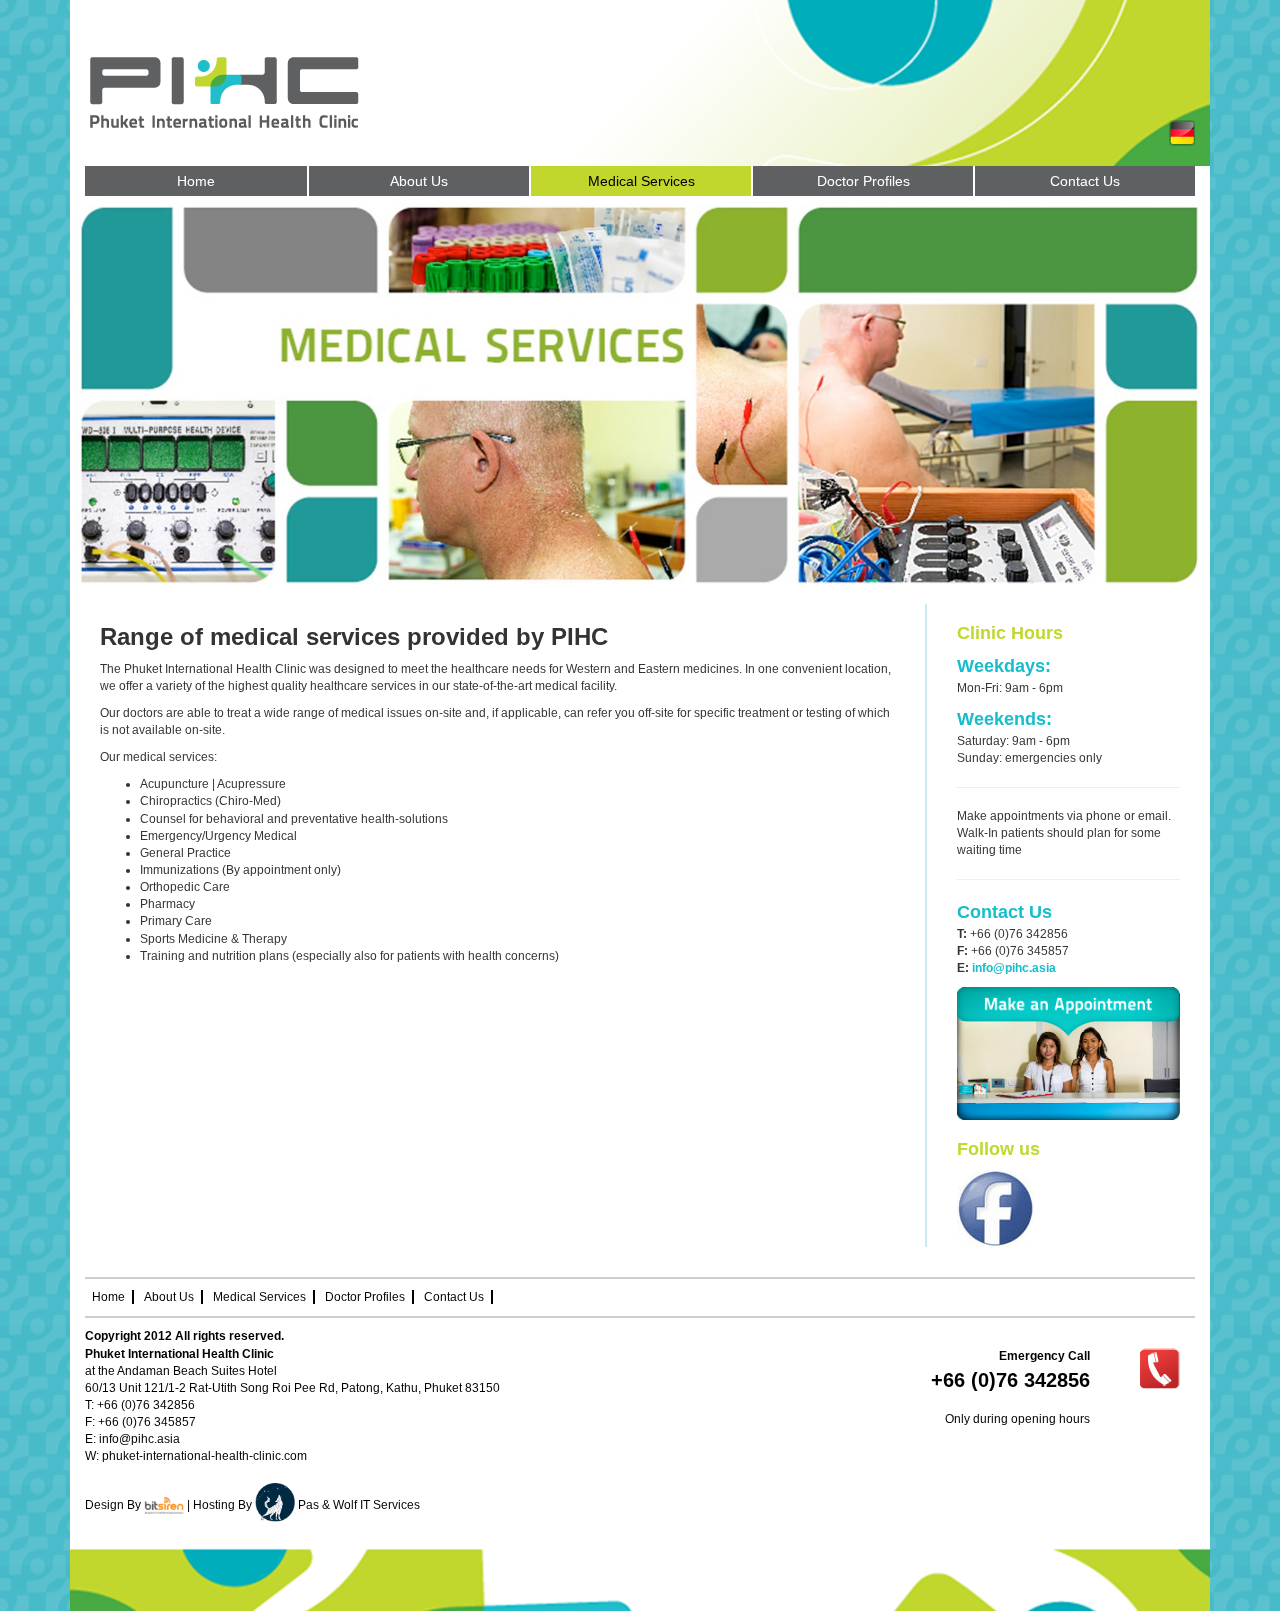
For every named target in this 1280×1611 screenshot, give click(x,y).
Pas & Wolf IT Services (359, 1505)
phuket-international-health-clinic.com (204, 1456)
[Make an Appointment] (1068, 1053)
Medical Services (259, 1297)
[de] (1182, 132)
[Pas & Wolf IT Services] (276, 1505)
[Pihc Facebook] (995, 1208)
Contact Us (454, 1297)
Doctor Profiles (365, 1297)
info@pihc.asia (139, 1439)
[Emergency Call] (1159, 1368)
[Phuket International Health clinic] (260, 91)
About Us (169, 1297)
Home (108, 1297)
